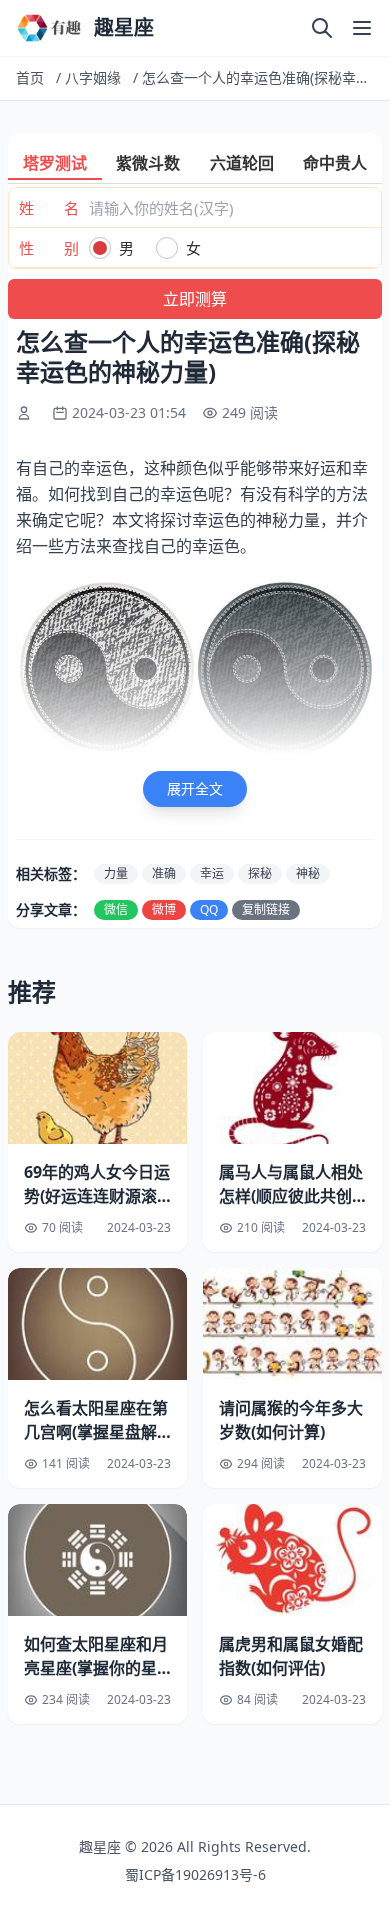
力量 (116, 873)
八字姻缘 (93, 77)
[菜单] (362, 28)
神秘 (308, 873)
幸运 (212, 873)
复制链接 (266, 909)
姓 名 (49, 208)
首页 (30, 77)
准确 (164, 873)
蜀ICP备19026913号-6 (195, 1874)
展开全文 (195, 788)
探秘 (260, 873)
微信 (116, 909)
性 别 (49, 248)
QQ (209, 909)
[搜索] (322, 28)
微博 (164, 909)
